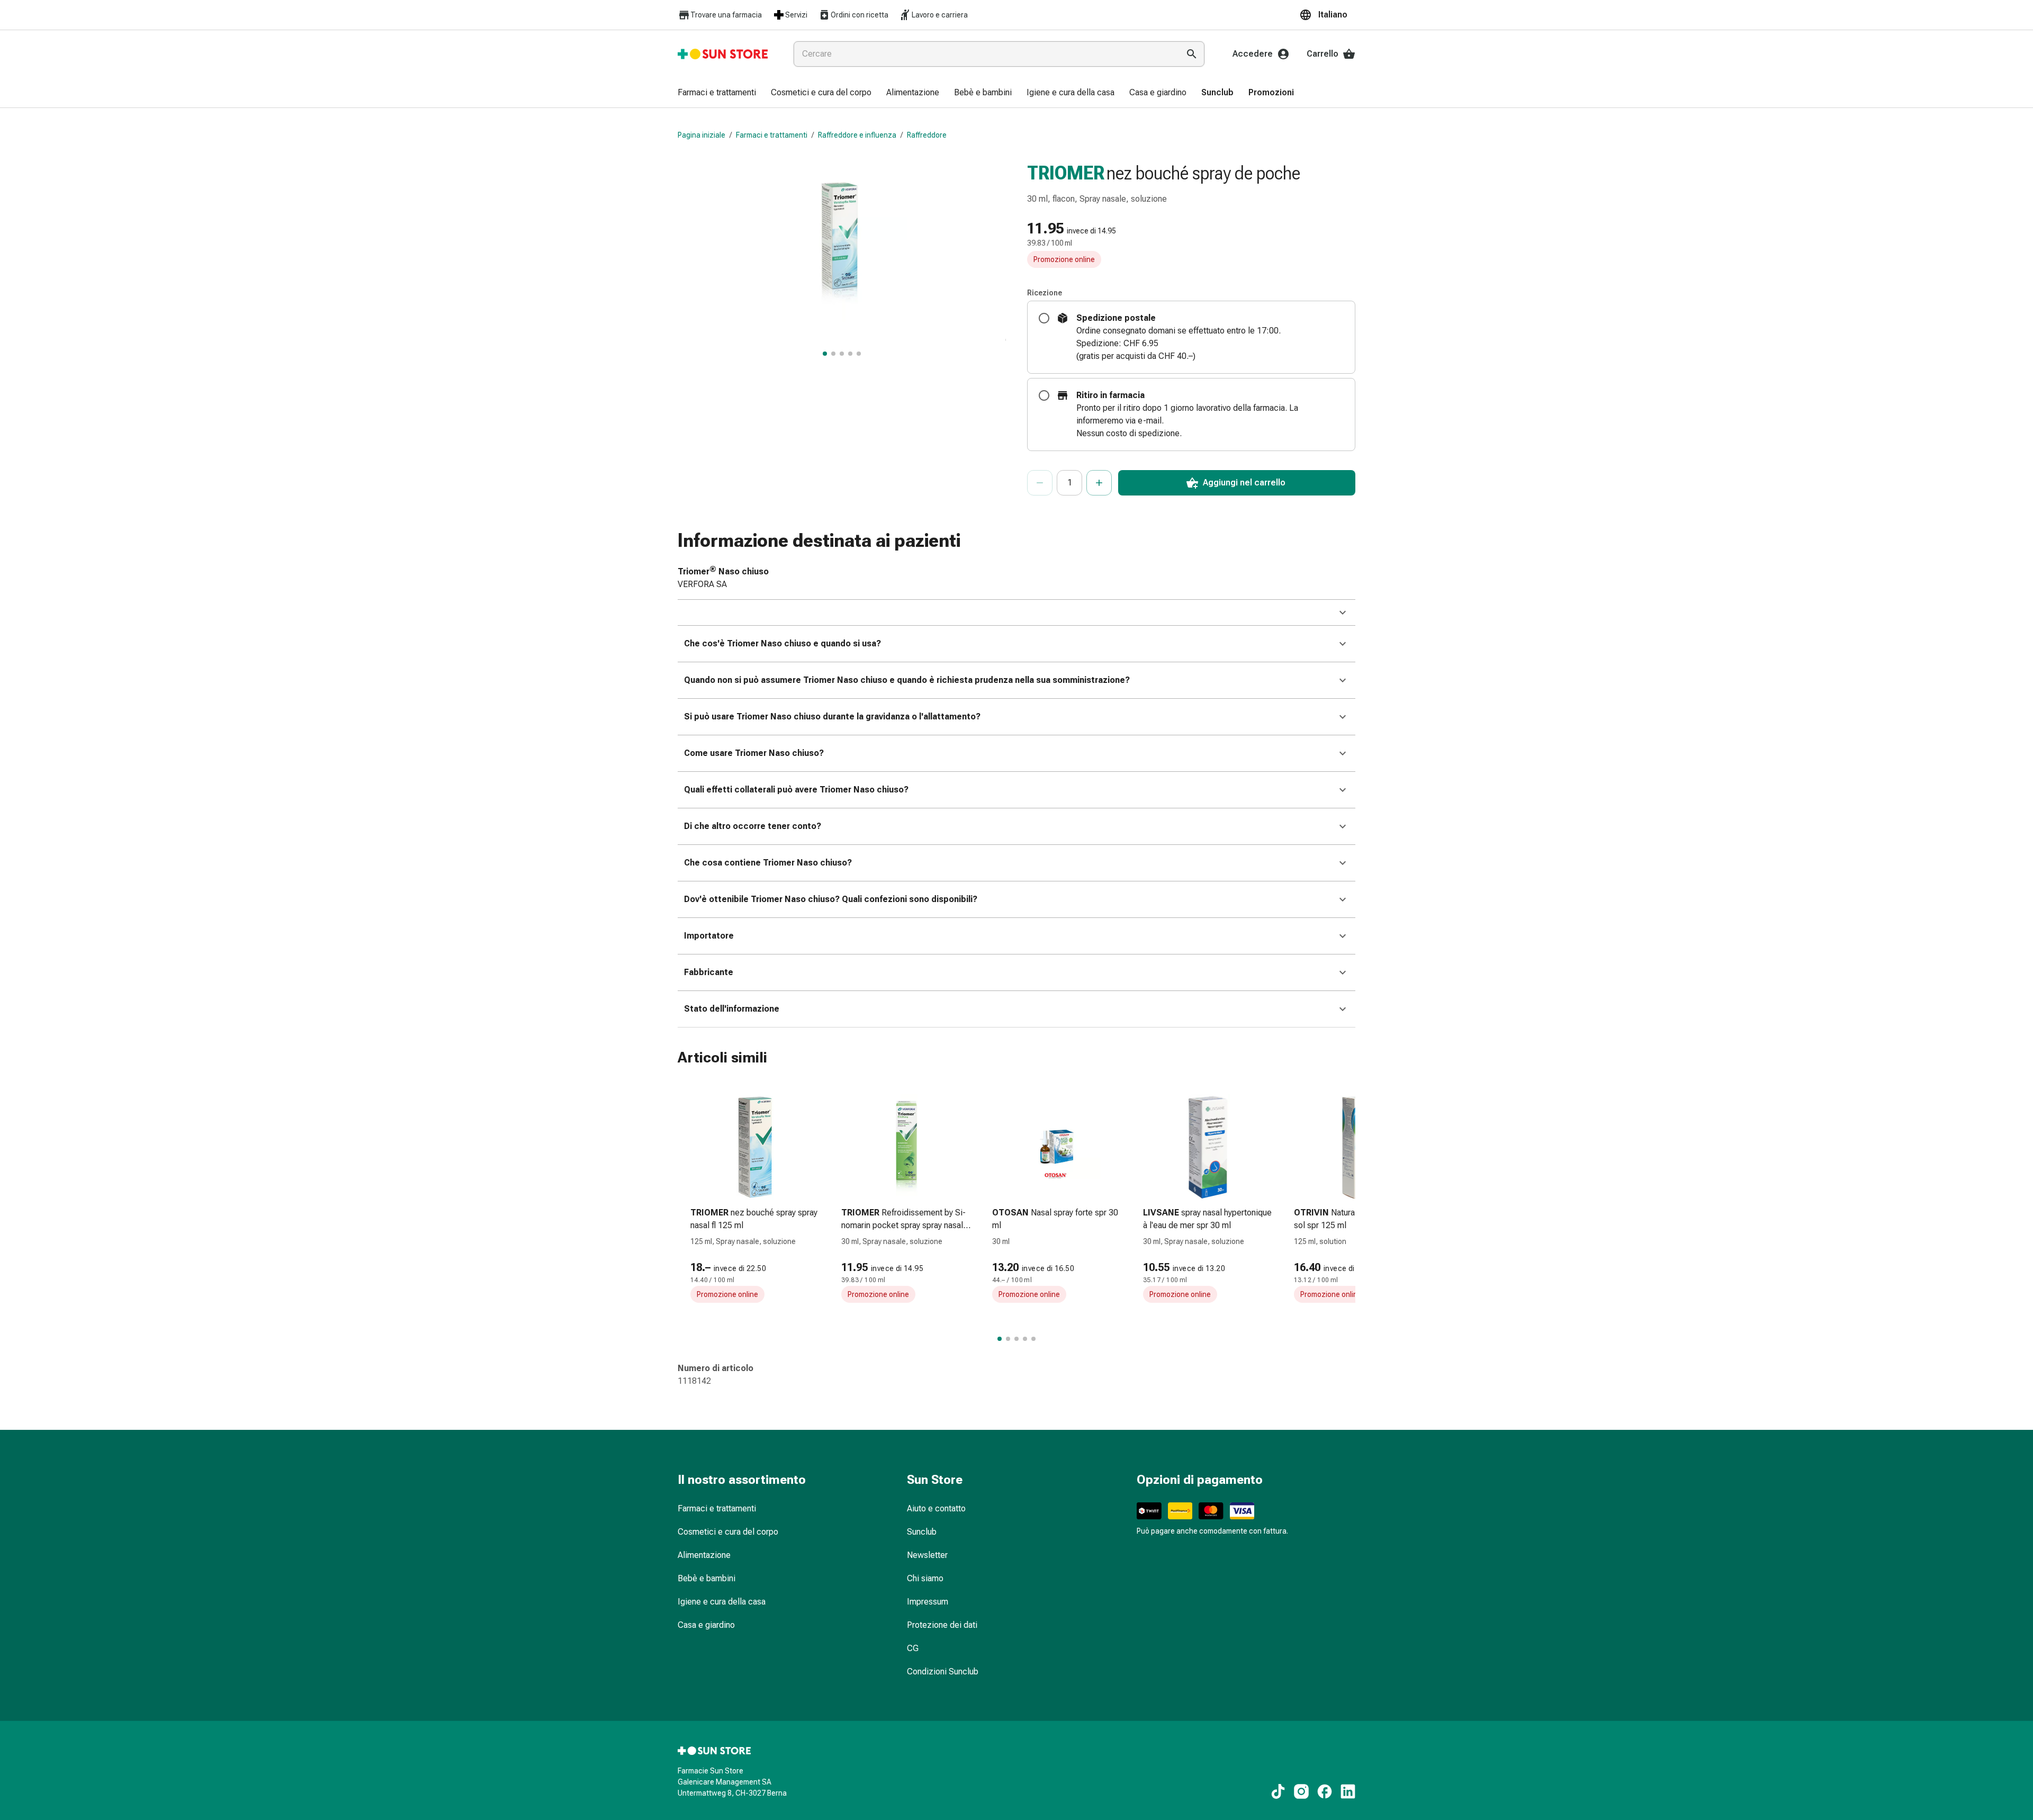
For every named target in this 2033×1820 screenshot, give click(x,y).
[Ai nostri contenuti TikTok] (1278, 1791)
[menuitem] (717, 93)
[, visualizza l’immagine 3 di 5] (842, 354)
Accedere (1253, 54)
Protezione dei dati (942, 1625)
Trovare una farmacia (726, 15)
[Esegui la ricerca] (1192, 54)
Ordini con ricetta (860, 15)
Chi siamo (925, 1578)
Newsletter (927, 1555)
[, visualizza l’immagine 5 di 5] (859, 354)
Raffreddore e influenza (857, 135)
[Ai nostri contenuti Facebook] (1325, 1791)
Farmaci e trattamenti (772, 135)
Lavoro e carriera (940, 15)
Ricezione (1045, 293)
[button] (1327, 15)
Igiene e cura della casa (722, 1602)
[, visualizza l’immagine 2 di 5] (833, 354)
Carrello (1323, 54)
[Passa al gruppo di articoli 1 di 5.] (1000, 1339)
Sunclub (922, 1532)
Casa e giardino (706, 1625)
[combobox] (984, 54)
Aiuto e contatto (936, 1508)
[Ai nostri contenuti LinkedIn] (1348, 1791)
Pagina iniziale (701, 135)
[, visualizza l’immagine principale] (825, 354)
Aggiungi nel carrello (1244, 483)
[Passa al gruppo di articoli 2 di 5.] (1008, 1339)
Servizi (796, 15)
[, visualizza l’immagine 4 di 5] (850, 354)
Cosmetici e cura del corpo (728, 1532)
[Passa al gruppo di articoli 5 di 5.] (1033, 1339)
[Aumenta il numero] (1099, 483)
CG (913, 1648)
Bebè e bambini (707, 1578)
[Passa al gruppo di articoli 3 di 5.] (1016, 1339)
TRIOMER (1066, 173)
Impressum (928, 1602)
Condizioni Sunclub (943, 1672)
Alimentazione (704, 1555)
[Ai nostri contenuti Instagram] (1301, 1791)
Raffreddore (927, 135)
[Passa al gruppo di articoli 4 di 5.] (1025, 1339)
